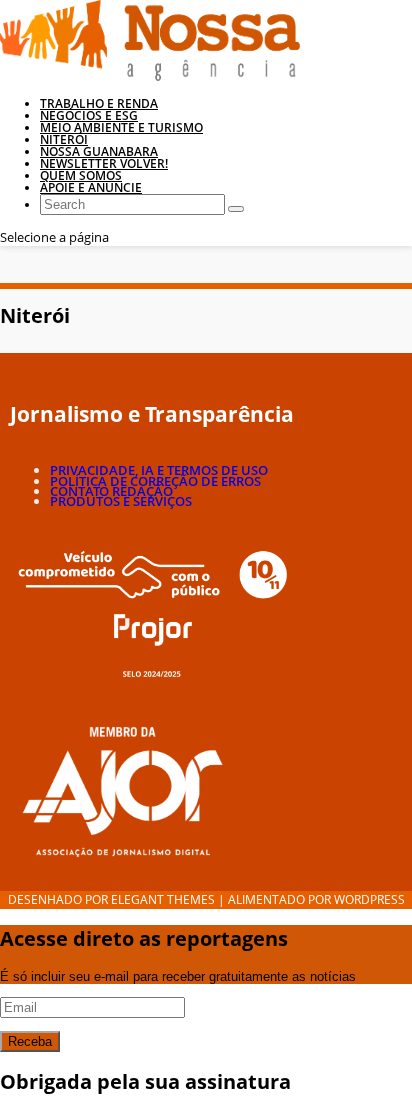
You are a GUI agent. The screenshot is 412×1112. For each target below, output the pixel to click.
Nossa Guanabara (99, 151)
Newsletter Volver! (104, 163)
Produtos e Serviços (121, 501)
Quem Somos (81, 175)
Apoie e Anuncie (91, 187)
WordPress (369, 899)
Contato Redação (111, 491)
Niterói (64, 139)
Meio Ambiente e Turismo (121, 127)
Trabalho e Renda (99, 103)
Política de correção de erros (155, 481)
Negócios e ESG (89, 115)
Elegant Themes (163, 899)
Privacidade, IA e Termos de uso (159, 470)
